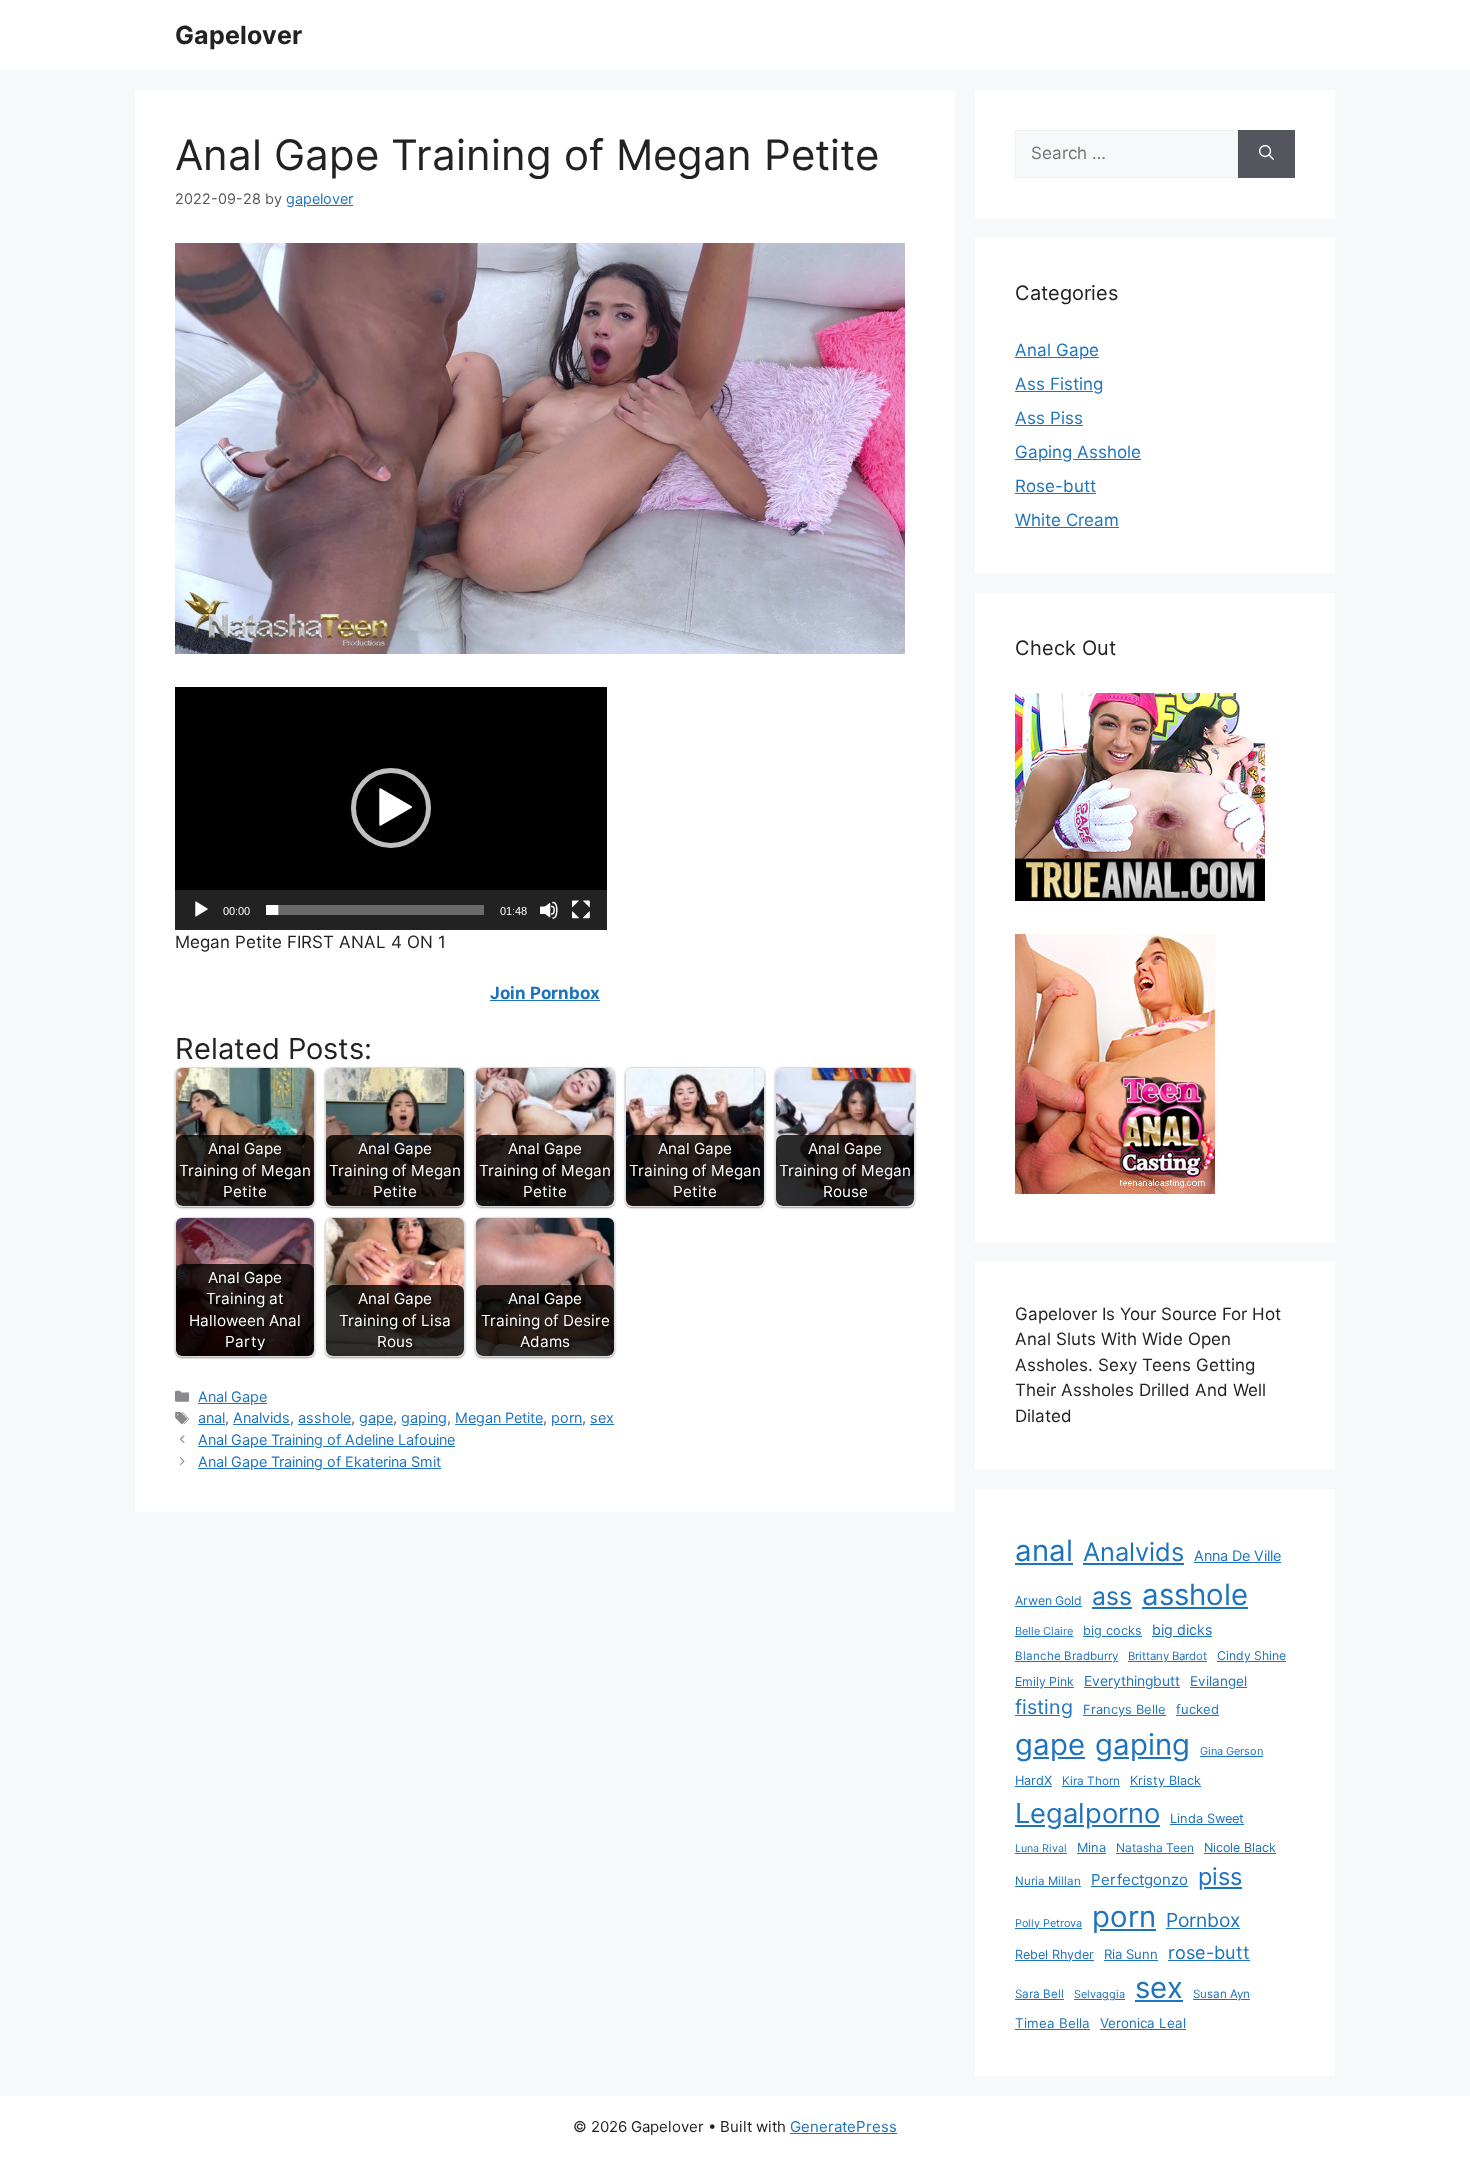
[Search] (1266, 154)
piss (1220, 1876)
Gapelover (238, 35)
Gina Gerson (1231, 1751)
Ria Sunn (1131, 1954)
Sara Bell (1039, 1994)
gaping (424, 1417)
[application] (391, 808)
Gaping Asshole (1078, 452)
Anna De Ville (1237, 1556)
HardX (1033, 1780)
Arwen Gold (1048, 1600)
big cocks (1112, 1630)
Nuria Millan (1048, 1881)
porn (566, 1417)
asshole (324, 1417)
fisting (1044, 1707)
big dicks (1182, 1629)
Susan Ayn (1221, 1994)
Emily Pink (1044, 1681)
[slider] (375, 910)
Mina (1091, 1847)
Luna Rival (1041, 1848)
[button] (391, 808)
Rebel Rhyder (1054, 1954)
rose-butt (1209, 1952)
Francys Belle (1124, 1709)
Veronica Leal (1143, 2023)
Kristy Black (1165, 1780)
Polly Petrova (1048, 1923)
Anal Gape (232, 1396)
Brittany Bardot (1167, 1656)
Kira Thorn (1091, 1781)
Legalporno (1087, 1813)
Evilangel (1218, 1681)
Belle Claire (1044, 1631)
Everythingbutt (1132, 1681)
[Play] (201, 910)
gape (376, 1417)
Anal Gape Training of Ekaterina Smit (319, 1461)
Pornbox (1203, 1920)
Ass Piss (1049, 418)
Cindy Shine (1251, 1655)
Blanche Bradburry (1066, 1656)
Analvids (261, 1417)
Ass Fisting (1059, 384)
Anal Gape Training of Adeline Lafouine (326, 1439)
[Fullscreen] (581, 910)
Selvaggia (1099, 1994)
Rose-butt (1055, 486)
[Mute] (549, 910)
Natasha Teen (1155, 1847)
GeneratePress (843, 2126)
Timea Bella (1052, 2023)
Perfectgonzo (1139, 1879)
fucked (1197, 1709)
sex (602, 1417)
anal (211, 1417)
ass (1112, 1596)
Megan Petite (499, 1417)
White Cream (1067, 520)
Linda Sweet (1207, 1818)
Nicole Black (1240, 1847)
